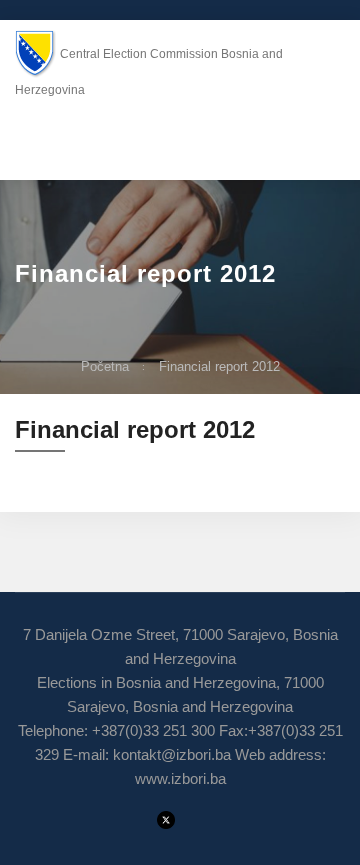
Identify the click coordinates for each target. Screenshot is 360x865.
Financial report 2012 (219, 366)
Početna (105, 366)
